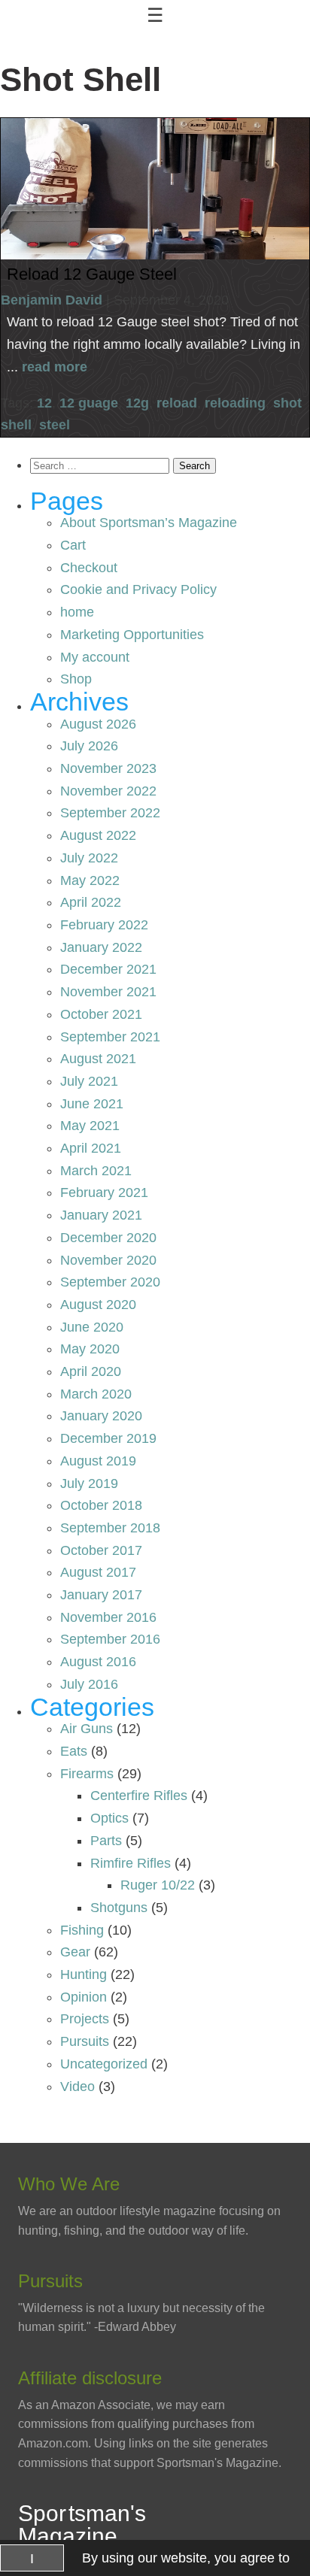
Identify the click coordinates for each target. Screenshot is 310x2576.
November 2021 (108, 992)
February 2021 (104, 1193)
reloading (235, 403)
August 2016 (98, 1662)
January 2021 (101, 1215)
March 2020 (96, 1394)
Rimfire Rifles (131, 1863)
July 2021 (89, 1081)
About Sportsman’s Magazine (149, 523)
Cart (73, 545)
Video (77, 2087)
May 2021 (90, 1126)
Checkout (89, 568)
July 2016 (89, 1684)
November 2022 (108, 791)
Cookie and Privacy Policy (138, 589)
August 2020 (98, 1305)
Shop (76, 679)
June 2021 (92, 1104)
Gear (75, 1952)
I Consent (32, 2561)
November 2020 (108, 1260)
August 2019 (98, 1461)
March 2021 (96, 1171)
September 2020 (110, 1282)
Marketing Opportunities (132, 635)
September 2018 (110, 1528)
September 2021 (110, 1037)
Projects (85, 2019)
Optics (109, 1818)
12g (137, 403)
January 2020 (101, 1416)
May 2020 (90, 1349)
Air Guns (87, 1729)
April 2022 (91, 902)
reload (177, 403)
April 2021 (91, 1148)
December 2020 (108, 1238)
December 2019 (108, 1438)
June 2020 (92, 1327)
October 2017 (101, 1550)
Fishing (82, 1930)
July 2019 (89, 1483)
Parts (106, 1841)
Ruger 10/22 (158, 1885)
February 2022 (104, 925)
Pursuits (85, 2041)
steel (55, 425)
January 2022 (101, 947)
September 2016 (110, 1639)
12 (44, 403)
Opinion (84, 1997)
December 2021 (108, 969)
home (77, 612)
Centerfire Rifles (139, 1796)
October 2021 (101, 1014)
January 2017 (101, 1595)
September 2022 (110, 813)
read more (55, 367)
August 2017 (98, 1572)
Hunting (84, 1974)
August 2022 (98, 835)
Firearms (87, 1774)
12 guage (89, 403)
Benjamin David (52, 300)
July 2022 (89, 858)
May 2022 (90, 880)
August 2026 (98, 724)
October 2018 (101, 1505)
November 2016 (108, 1617)
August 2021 (98, 1059)
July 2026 (89, 746)
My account (95, 657)
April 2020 (91, 1371)
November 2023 (108, 768)
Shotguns (119, 1908)
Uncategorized (104, 2064)
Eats (74, 1751)
